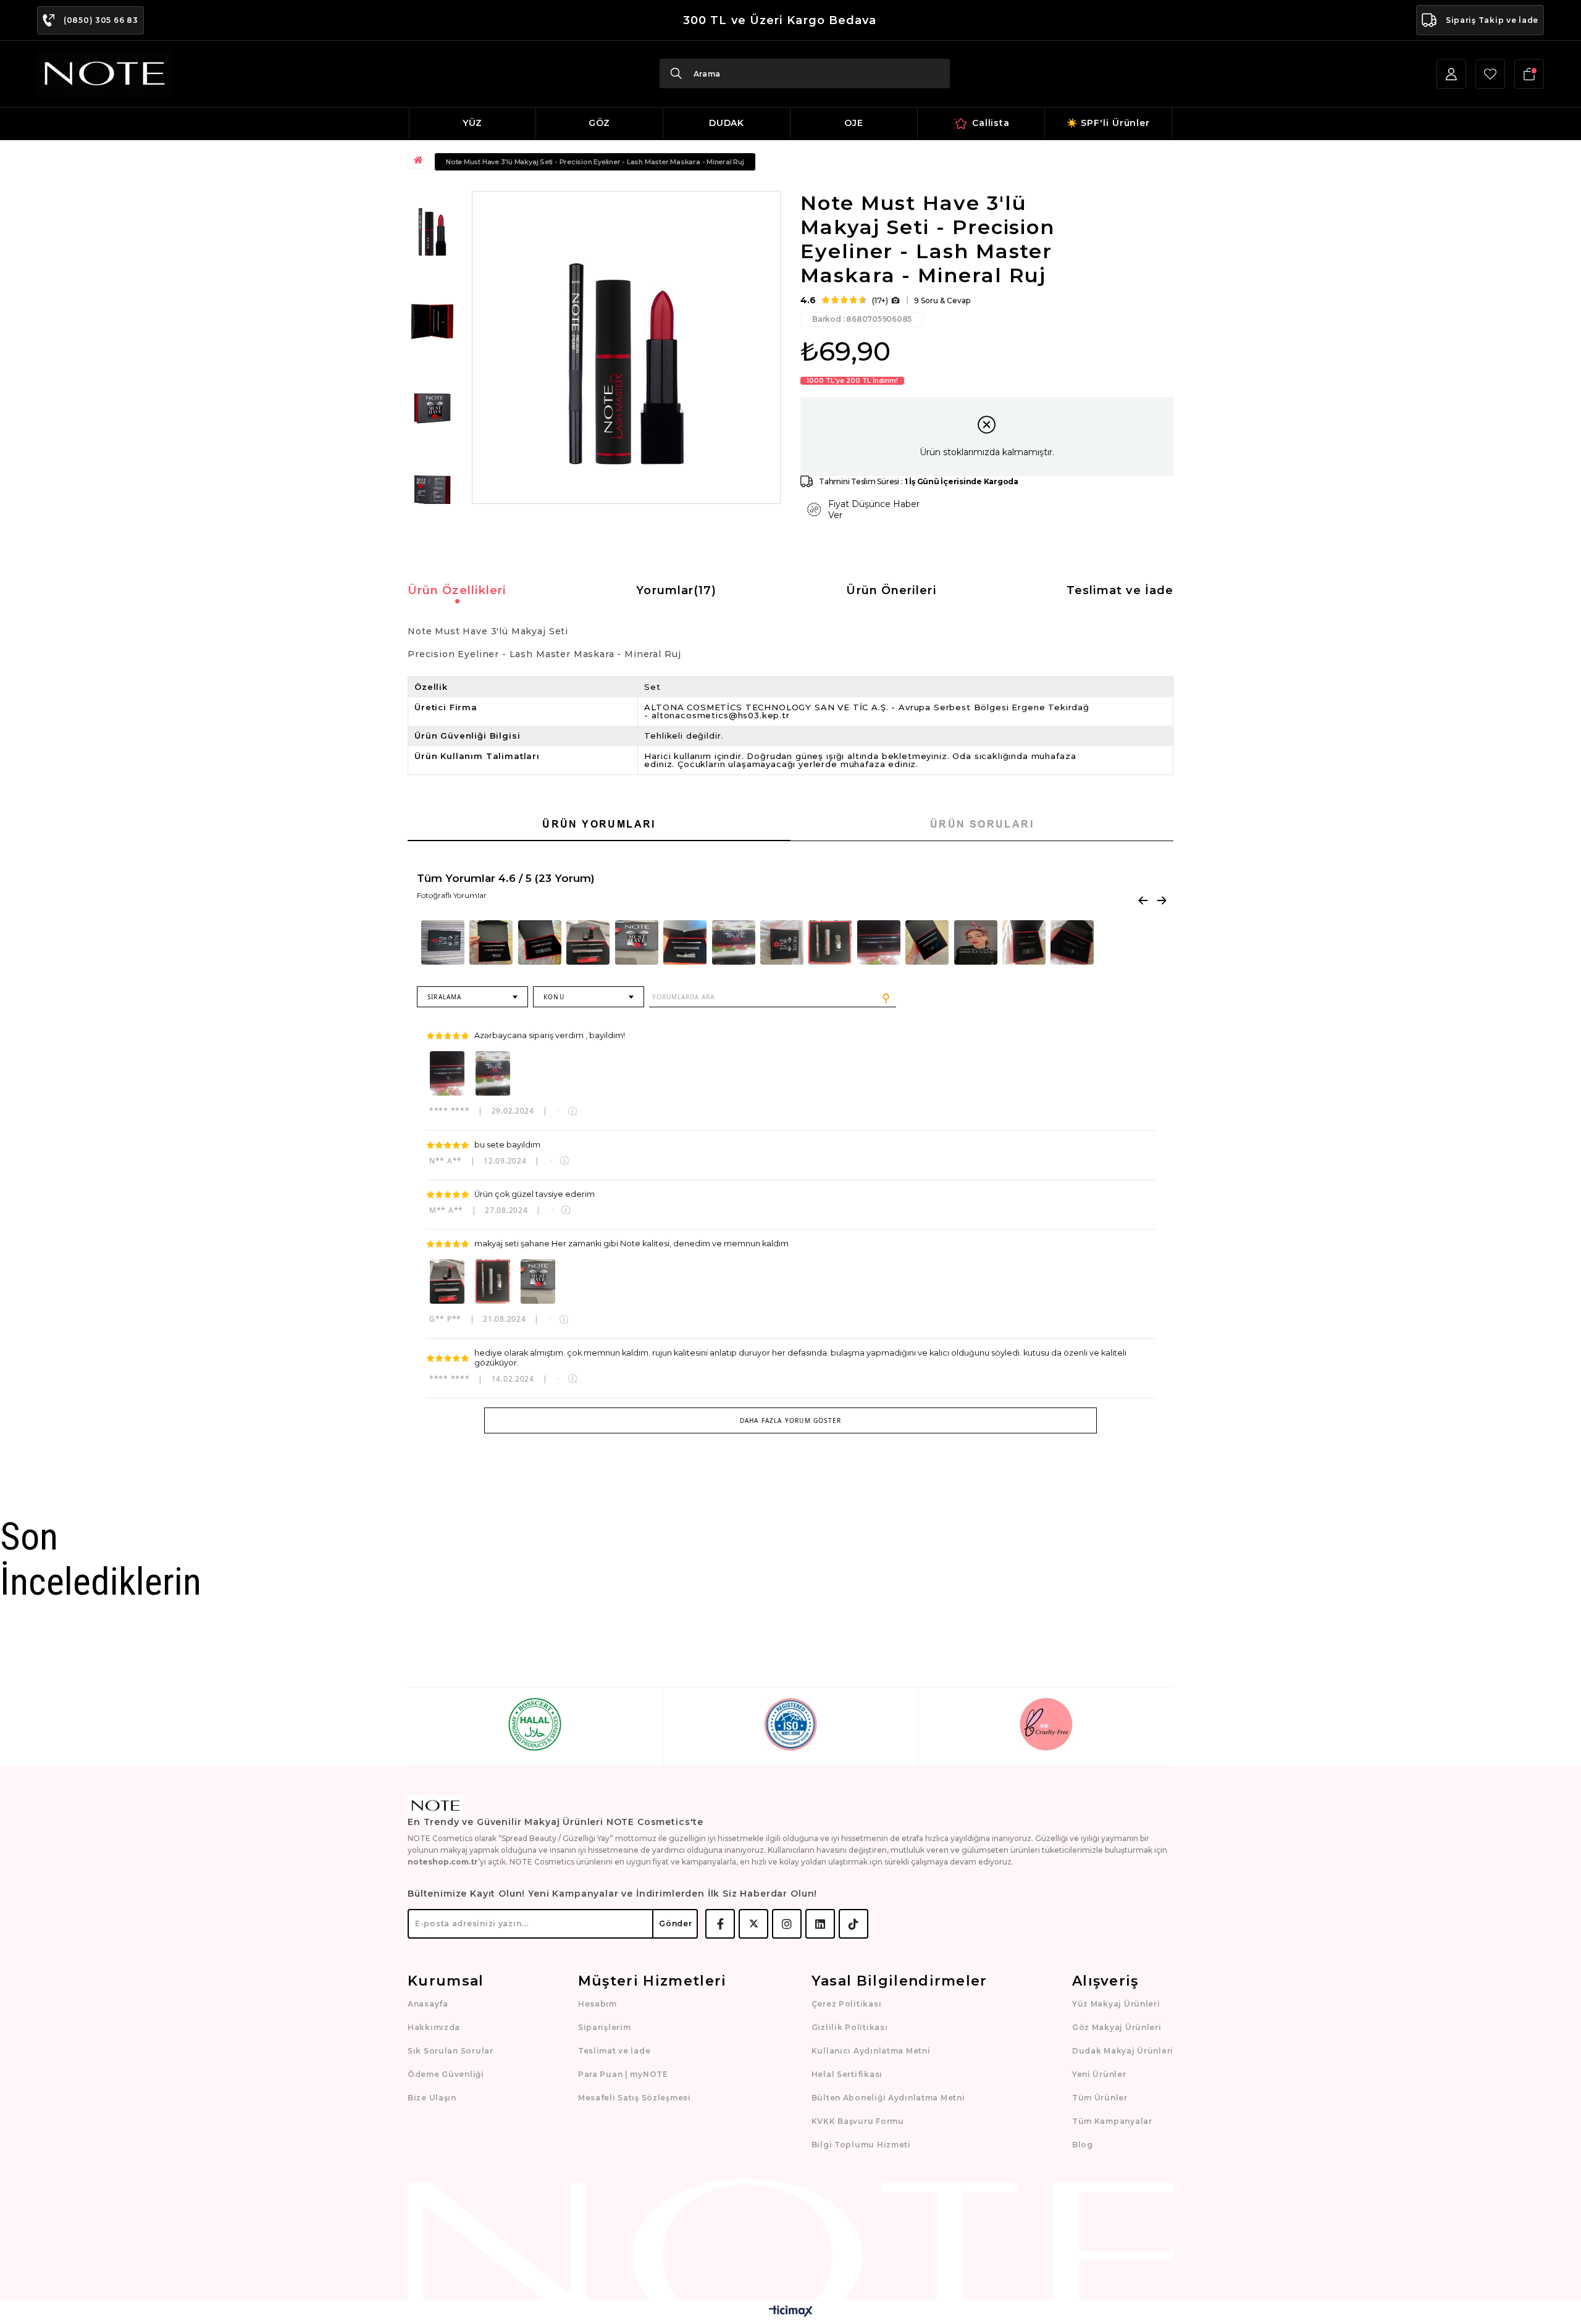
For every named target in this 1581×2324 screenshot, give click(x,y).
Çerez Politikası (847, 2004)
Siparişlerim (605, 2027)
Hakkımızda (434, 2027)
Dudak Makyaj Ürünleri (1123, 2051)
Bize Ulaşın (432, 2098)
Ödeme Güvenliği (446, 2074)
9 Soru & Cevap (942, 300)
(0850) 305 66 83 (101, 20)
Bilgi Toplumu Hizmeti (861, 2145)
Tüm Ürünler (1100, 2098)
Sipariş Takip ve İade (1492, 20)
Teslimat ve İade (1120, 590)
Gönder (675, 1923)
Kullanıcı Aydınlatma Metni (871, 2051)
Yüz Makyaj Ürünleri (1116, 2004)
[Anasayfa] (420, 161)
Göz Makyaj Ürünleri (1117, 2027)
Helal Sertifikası (847, 2074)
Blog (1083, 2145)
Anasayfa (428, 2004)
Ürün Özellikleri (457, 590)
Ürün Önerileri (891, 590)
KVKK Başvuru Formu (858, 2121)
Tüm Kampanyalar (1112, 2121)
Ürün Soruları (982, 824)
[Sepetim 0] (1529, 74)
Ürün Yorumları (599, 824)
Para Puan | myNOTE (623, 2074)
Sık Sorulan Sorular (451, 2051)
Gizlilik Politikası (850, 2027)
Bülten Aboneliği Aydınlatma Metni (888, 2098)
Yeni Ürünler (1099, 2074)
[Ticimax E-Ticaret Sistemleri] (791, 2312)
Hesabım (598, 2004)
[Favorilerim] (1490, 74)
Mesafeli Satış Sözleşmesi (635, 2098)
